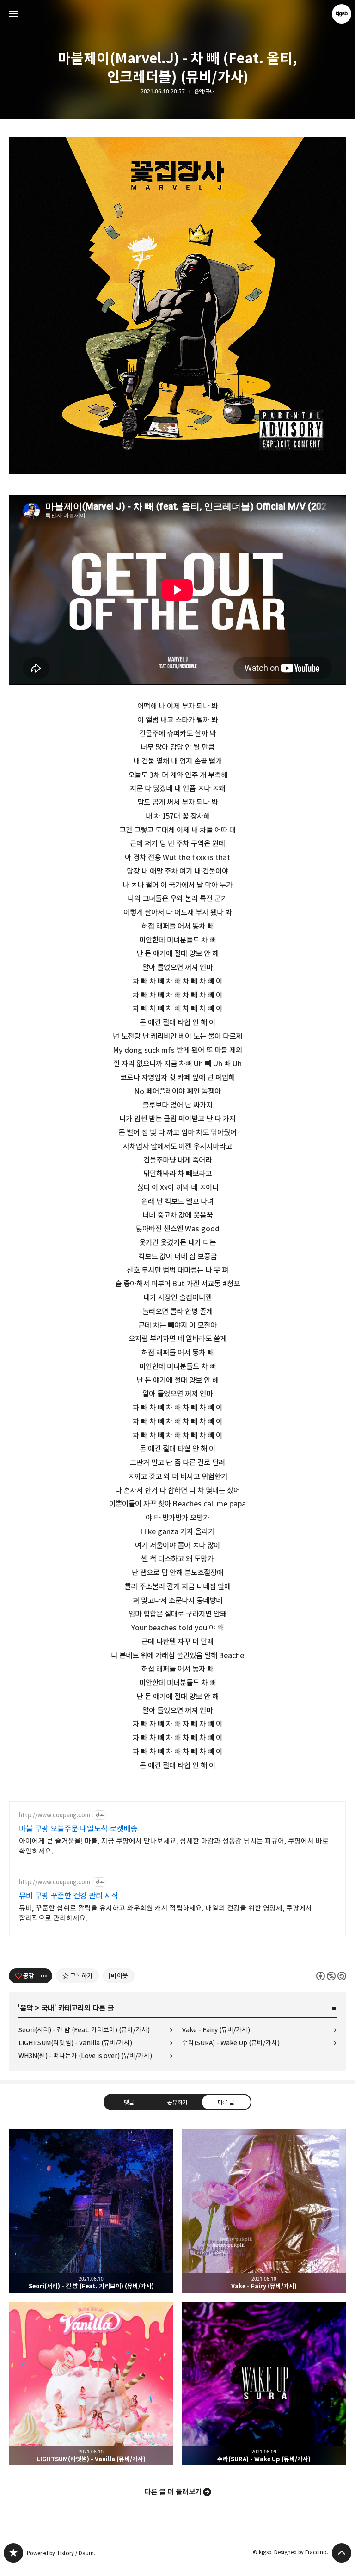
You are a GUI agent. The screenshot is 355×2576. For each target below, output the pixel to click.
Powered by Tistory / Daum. (61, 2553)
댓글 (129, 2102)
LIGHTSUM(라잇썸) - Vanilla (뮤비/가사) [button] (91, 2384)
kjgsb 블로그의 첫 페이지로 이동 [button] (177, 14)
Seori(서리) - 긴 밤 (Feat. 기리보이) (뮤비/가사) (84, 2030)
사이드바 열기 (13, 14)
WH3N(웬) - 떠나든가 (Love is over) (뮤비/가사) (85, 2056)
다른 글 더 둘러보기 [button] (173, 2492)
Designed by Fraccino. (301, 2552)
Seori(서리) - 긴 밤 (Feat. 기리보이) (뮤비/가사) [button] (91, 2211)
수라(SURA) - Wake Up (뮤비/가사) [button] (264, 2384)
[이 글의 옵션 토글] (45, 1976)
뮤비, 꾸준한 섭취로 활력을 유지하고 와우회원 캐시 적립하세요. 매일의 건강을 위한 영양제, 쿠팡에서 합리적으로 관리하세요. (165, 1913)
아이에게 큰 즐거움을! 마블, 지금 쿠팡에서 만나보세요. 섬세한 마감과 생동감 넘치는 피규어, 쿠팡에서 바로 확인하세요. (174, 1846)
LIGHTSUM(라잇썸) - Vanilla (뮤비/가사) (75, 2043)
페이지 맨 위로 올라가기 (342, 2553)
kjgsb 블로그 (13, 2553)
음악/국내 (204, 92)
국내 (48, 2008)
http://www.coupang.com (55, 1815)
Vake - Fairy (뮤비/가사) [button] (264, 2211)
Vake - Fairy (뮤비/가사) (216, 2030)
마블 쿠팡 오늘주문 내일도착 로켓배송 (78, 1829)
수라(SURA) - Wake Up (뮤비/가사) (231, 2043)
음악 (26, 2008)
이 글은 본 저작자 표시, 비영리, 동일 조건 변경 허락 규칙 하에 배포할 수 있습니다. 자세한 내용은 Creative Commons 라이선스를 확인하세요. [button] (331, 1976)
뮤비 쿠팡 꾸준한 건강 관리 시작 (69, 1896)
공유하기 (177, 2102)
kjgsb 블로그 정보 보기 (342, 14)
